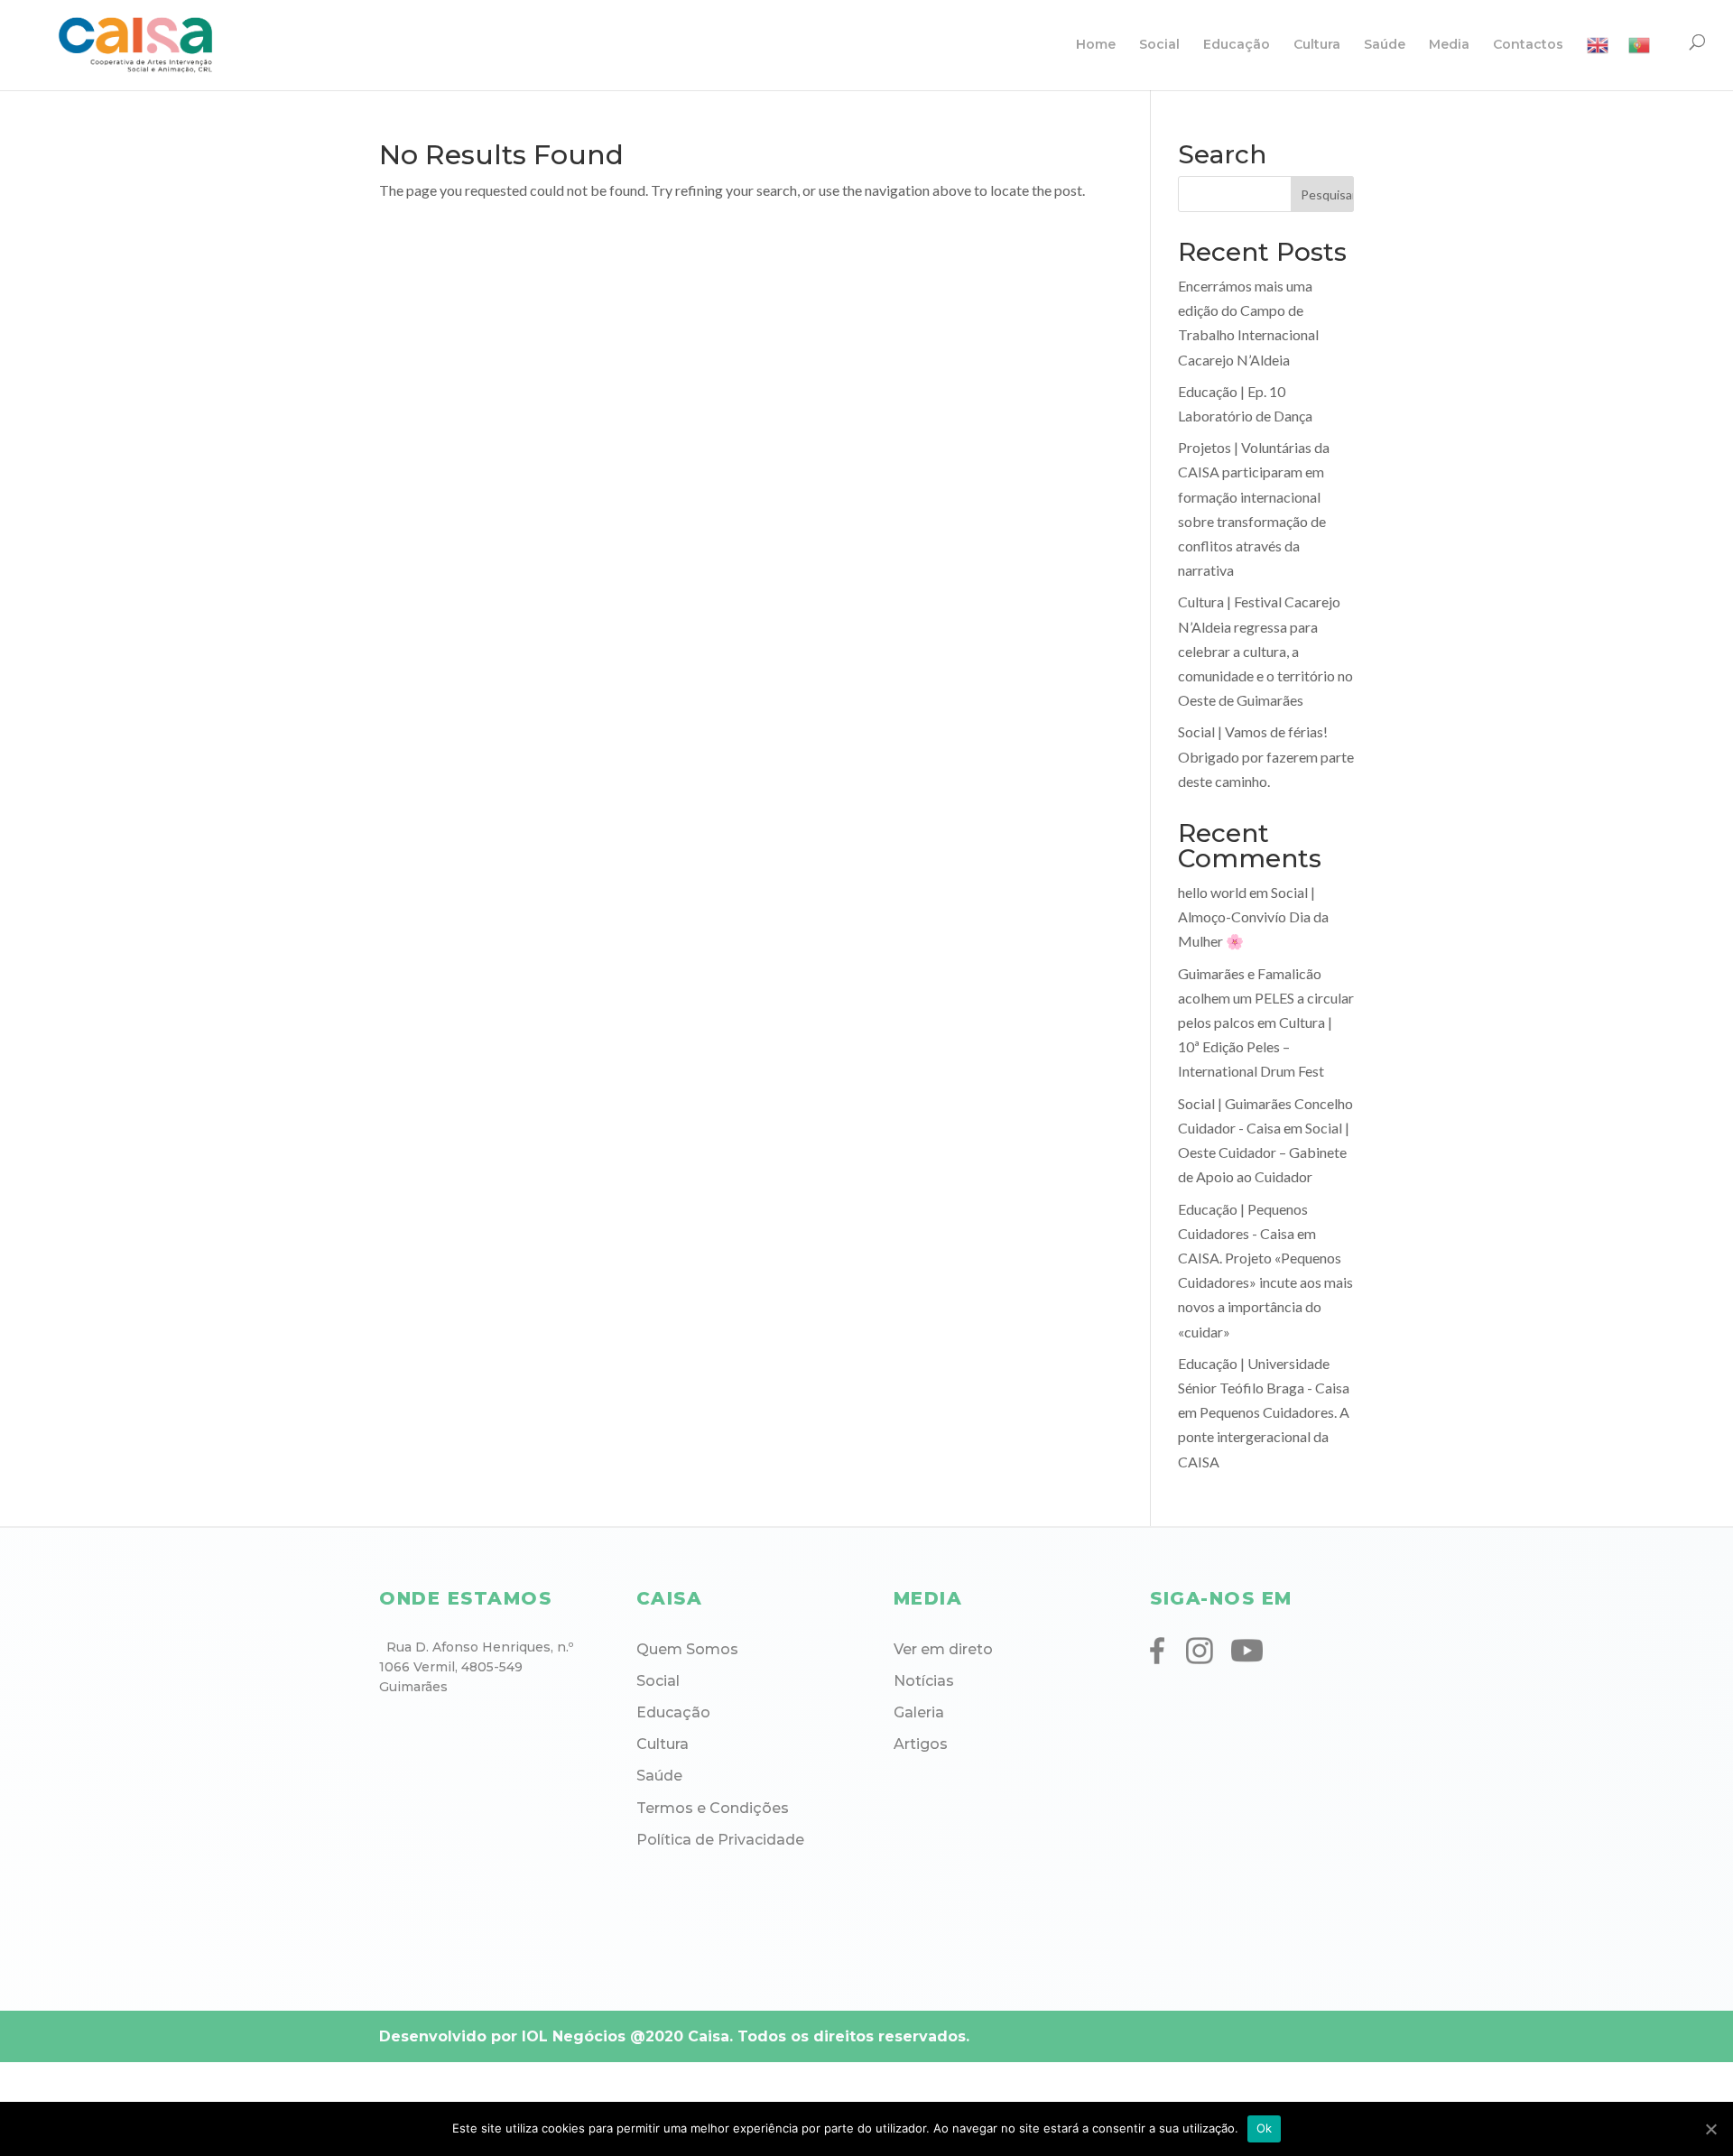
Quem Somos (687, 1649)
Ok (1265, 2128)
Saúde (1385, 45)
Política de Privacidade (720, 1840)
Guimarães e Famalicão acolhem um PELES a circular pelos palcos (1266, 998)
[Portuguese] (1639, 62)
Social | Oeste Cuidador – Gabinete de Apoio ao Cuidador (1264, 1152)
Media (1449, 45)
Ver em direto (943, 1649)
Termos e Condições (713, 1808)
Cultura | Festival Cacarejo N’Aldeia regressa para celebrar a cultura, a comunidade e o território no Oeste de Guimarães (1265, 651)
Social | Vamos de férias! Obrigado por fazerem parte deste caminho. (1266, 756)
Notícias (924, 1681)
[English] (1598, 62)
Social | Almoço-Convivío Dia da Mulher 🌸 (1253, 916)
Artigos (921, 1744)
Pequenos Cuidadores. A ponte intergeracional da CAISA (1264, 1436)
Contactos (1528, 45)
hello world (1212, 892)
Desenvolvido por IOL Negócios (502, 2036)
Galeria (919, 1712)
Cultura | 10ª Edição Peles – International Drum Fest (1255, 1046)
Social (1159, 45)
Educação (1237, 45)
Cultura (1317, 45)
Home (1096, 45)
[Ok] (1710, 2129)
